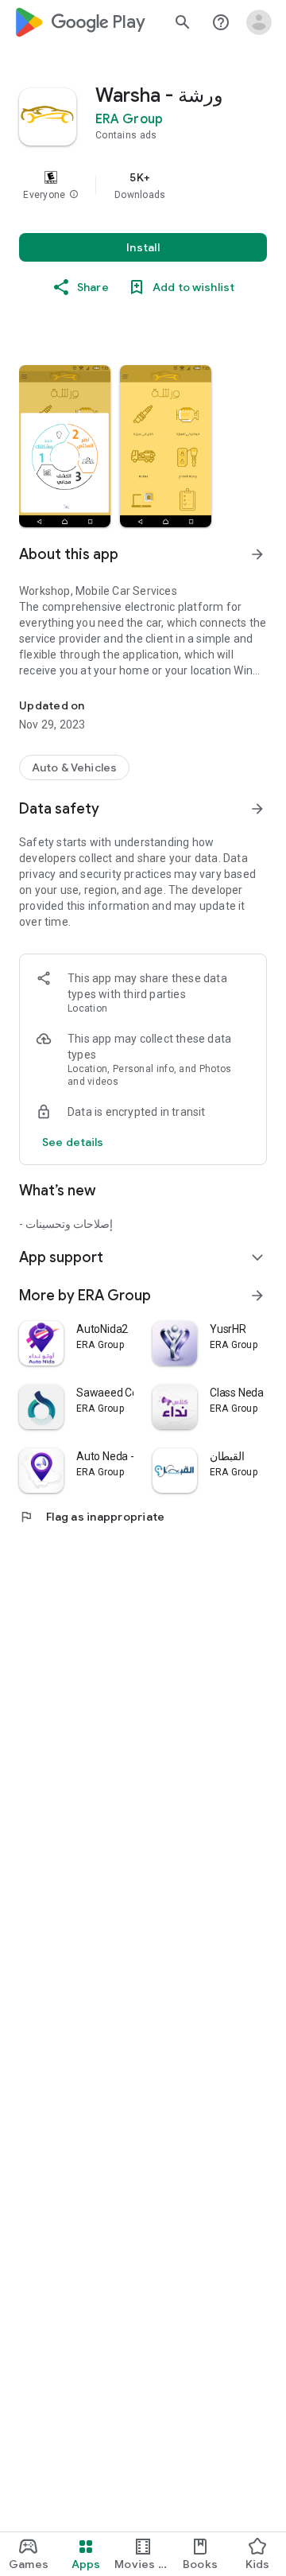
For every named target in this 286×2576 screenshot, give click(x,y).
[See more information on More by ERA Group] (257, 1296)
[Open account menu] (259, 22)
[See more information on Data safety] (257, 809)
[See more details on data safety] (73, 1142)
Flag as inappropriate (92, 1517)
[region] (143, 185)
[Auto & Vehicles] (74, 767)
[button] (74, 195)
